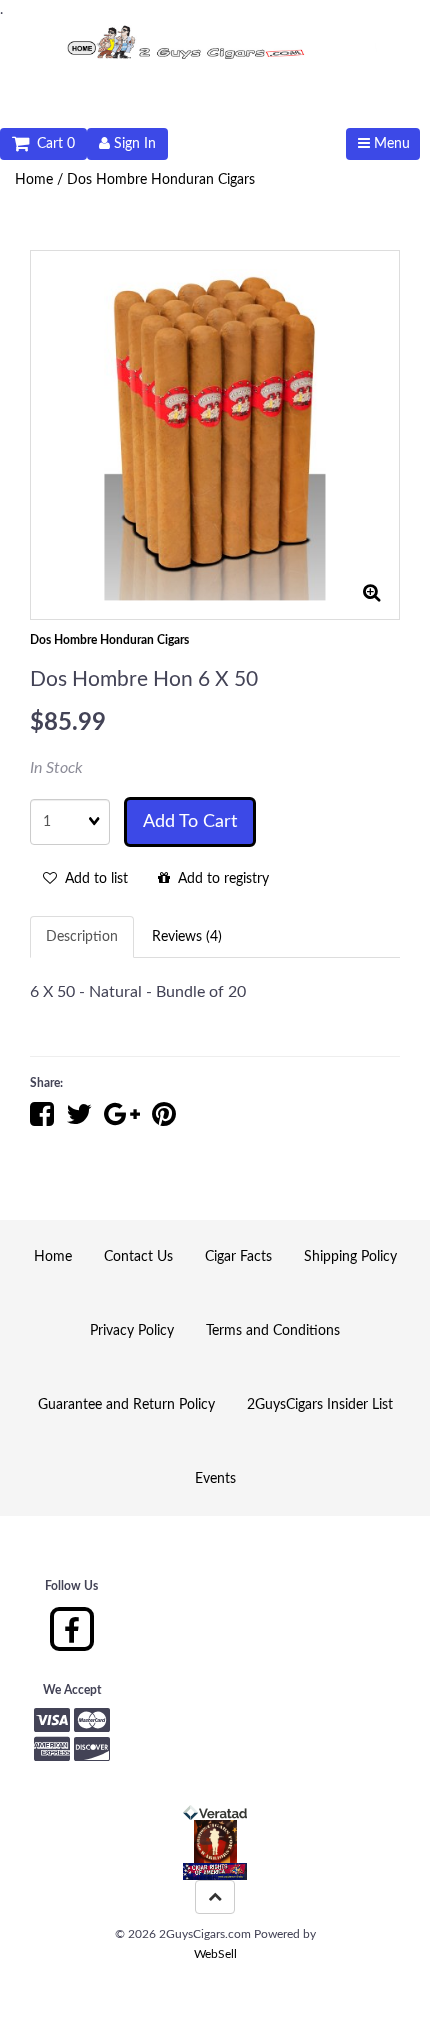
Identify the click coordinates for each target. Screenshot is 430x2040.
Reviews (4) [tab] (187, 937)
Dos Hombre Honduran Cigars (161, 180)
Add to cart (190, 822)
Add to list (92, 879)
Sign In (133, 144)
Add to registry (219, 879)
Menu (390, 144)
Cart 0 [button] (52, 144)
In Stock (56, 768)
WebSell (215, 1954)
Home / (41, 180)
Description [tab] (82, 937)
